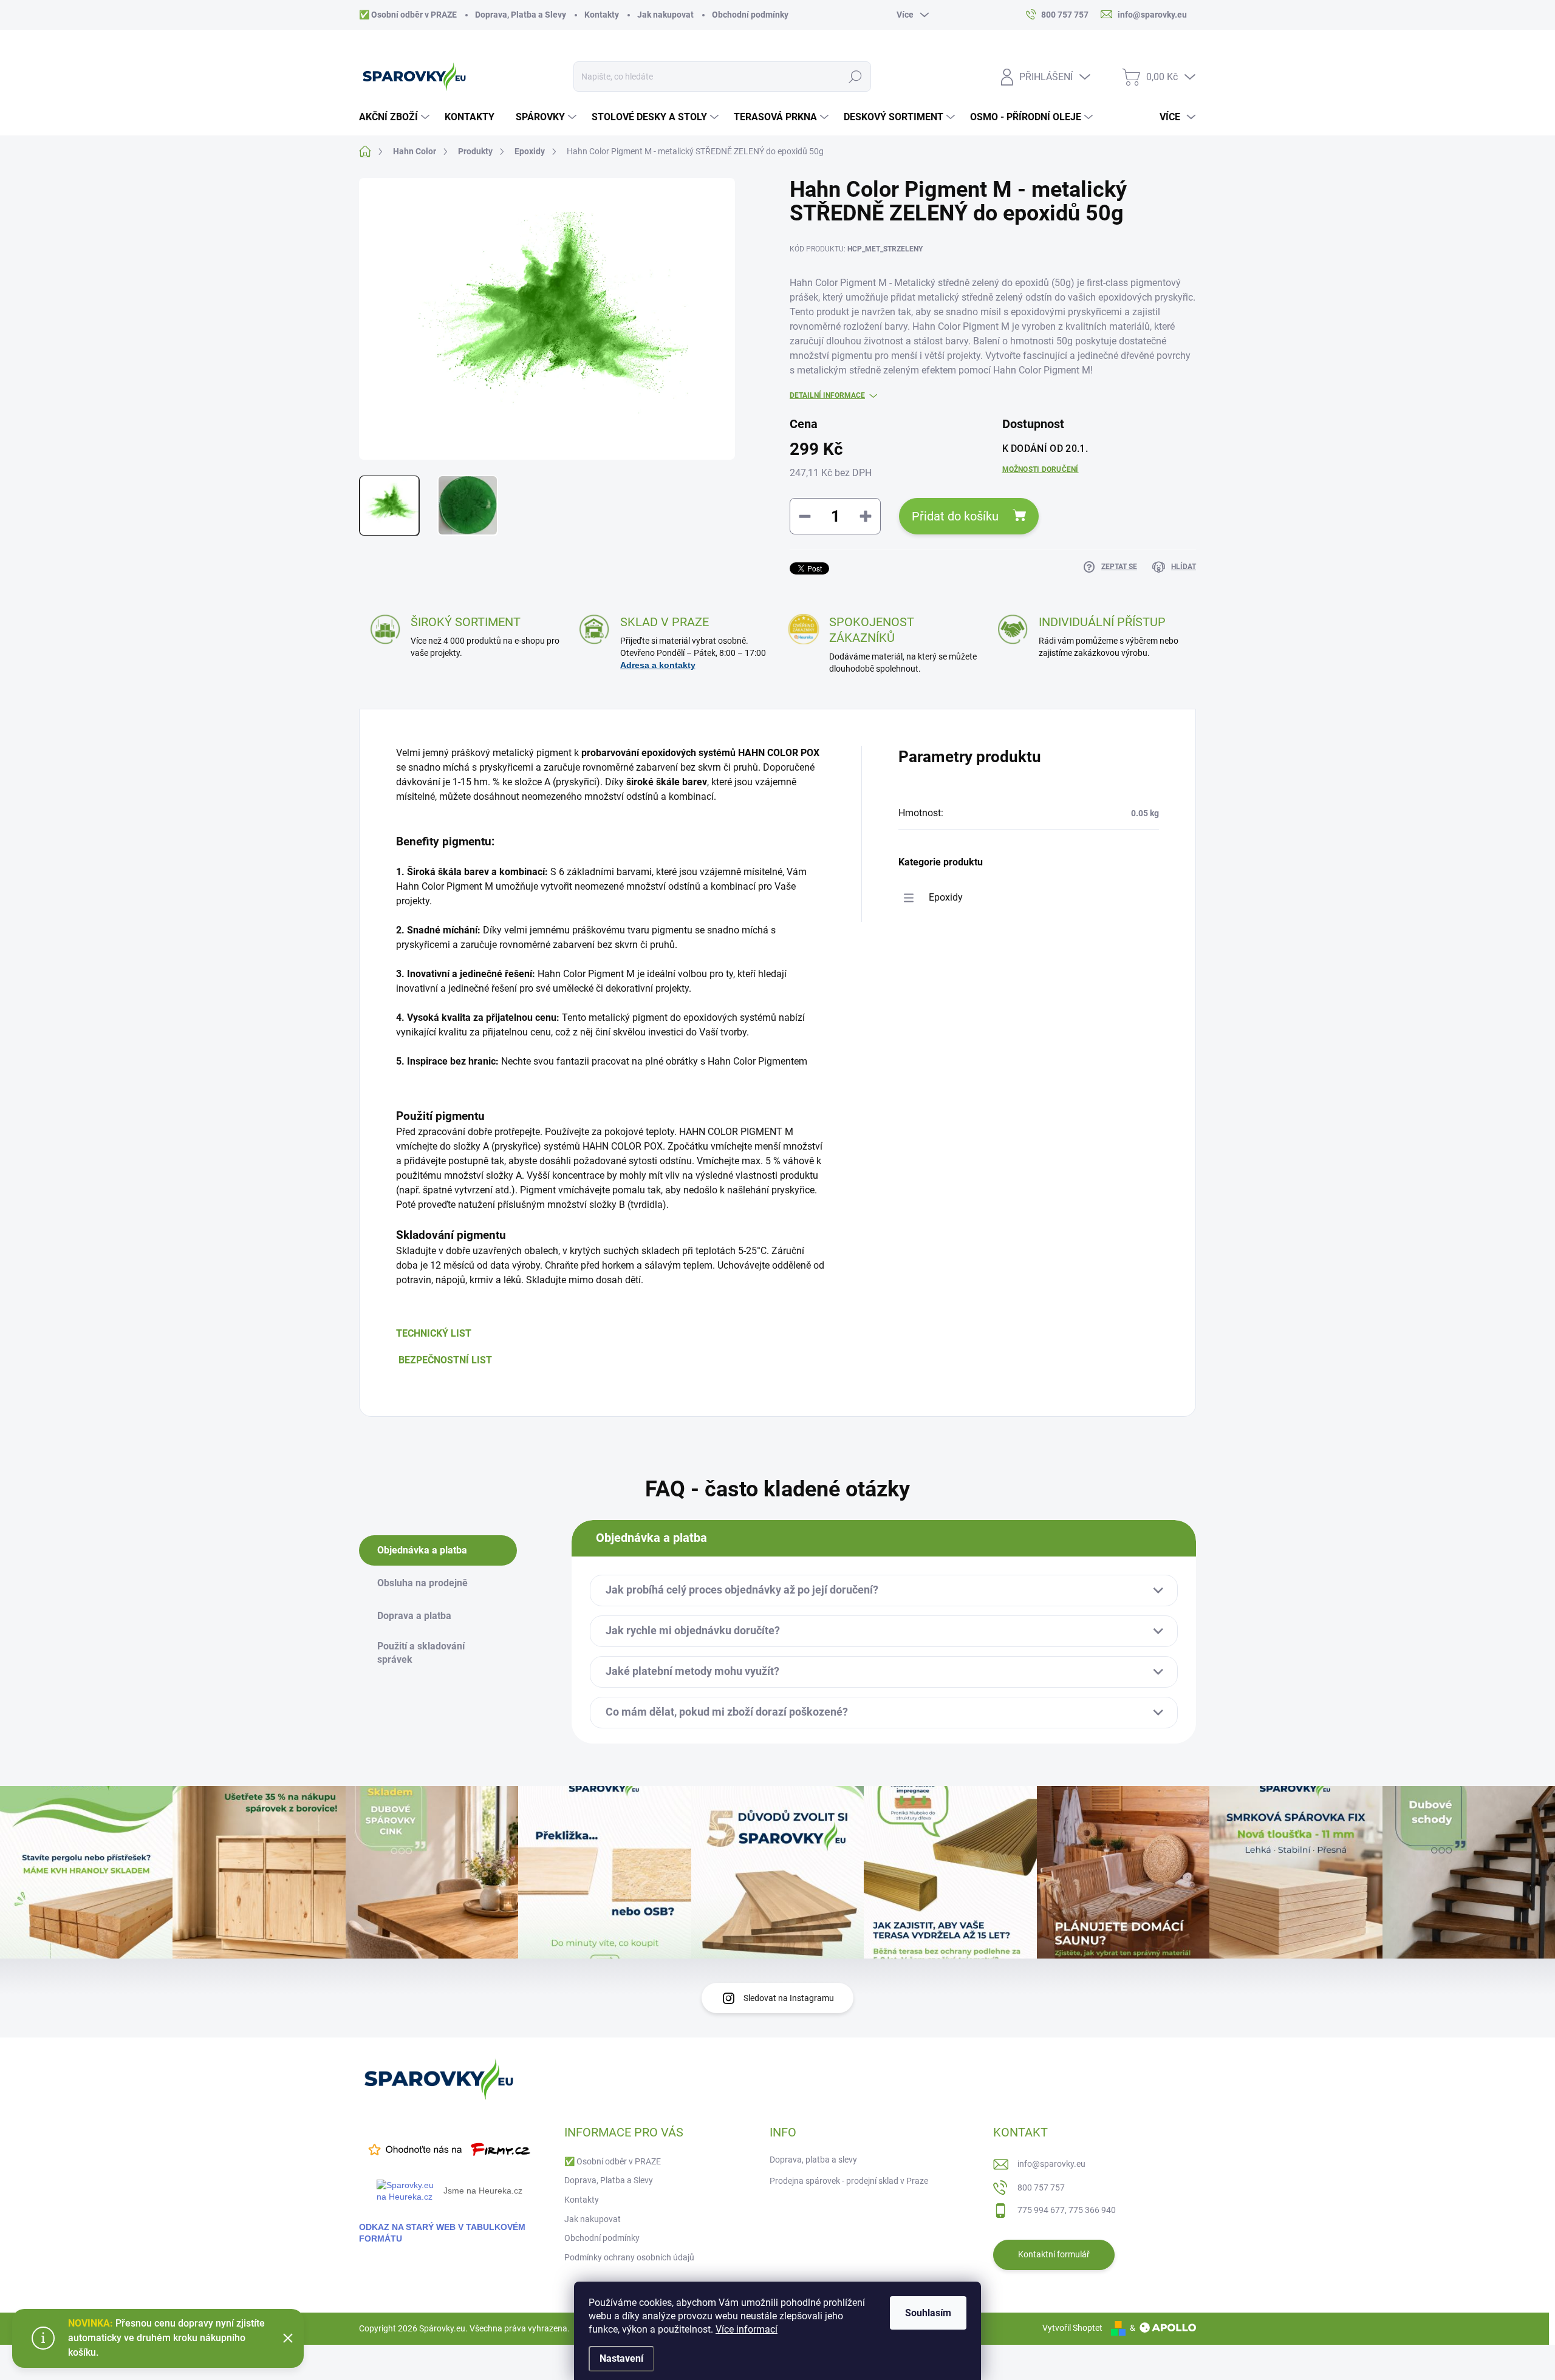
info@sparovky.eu (1051, 2164)
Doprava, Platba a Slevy (521, 15)
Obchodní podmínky (750, 15)
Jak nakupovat (665, 15)
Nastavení (621, 2358)
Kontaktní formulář (1054, 2254)
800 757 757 (1041, 2187)
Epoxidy (946, 897)
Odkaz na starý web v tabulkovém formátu (442, 2233)
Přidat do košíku (955, 516)
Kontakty (602, 15)
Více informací (747, 2329)
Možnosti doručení (1041, 469)
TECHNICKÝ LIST (434, 1333)
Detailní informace (827, 395)
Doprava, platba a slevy (813, 2160)
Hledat (856, 77)
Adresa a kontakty (658, 665)
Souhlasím (928, 2313)
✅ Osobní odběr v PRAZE (408, 15)
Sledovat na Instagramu (789, 1998)
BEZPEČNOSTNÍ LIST (445, 1360)
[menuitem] (396, 117)
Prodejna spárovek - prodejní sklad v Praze (849, 2181)
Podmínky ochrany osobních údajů (629, 2257)
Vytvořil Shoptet (1072, 2328)
